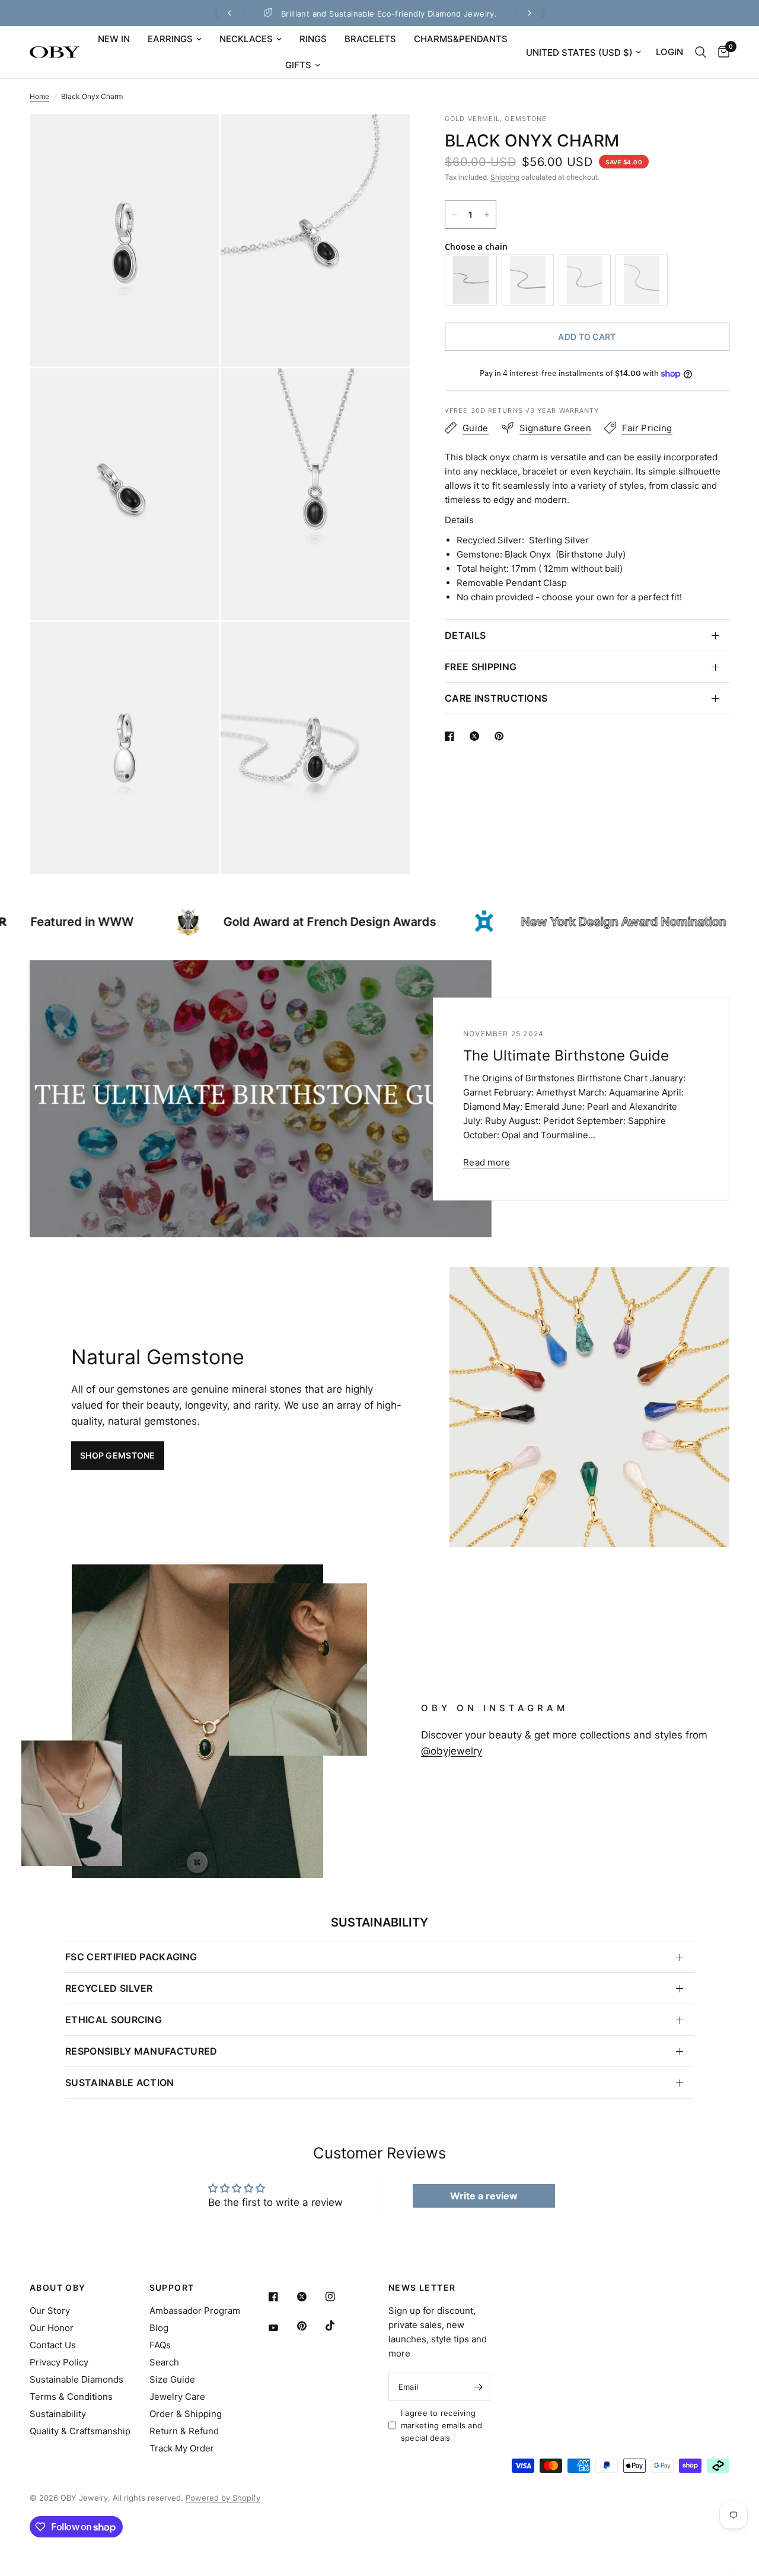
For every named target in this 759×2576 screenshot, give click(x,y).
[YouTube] (282, 2328)
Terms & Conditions (71, 2397)
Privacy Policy (59, 2362)
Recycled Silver (109, 1988)
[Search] (701, 52)
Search (164, 2362)
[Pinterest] (310, 2326)
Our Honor (52, 2328)
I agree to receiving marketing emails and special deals (441, 2425)
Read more (487, 1162)
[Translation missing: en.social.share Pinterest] (502, 736)
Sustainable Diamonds (76, 2379)
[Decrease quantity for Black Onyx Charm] (454, 215)
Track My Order (182, 2448)
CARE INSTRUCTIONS (496, 698)
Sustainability (58, 2414)
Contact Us (53, 2345)
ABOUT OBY (58, 2288)
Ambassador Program (195, 2311)
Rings (313, 39)
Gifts (298, 65)
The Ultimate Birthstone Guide (566, 1055)
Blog (159, 2328)
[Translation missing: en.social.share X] (477, 736)
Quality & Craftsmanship (80, 2431)
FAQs (160, 2345)
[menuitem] (114, 39)
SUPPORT (172, 2288)
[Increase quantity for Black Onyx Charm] (487, 215)
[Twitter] (310, 2297)
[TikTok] (339, 2326)
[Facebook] (282, 2297)
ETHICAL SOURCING (114, 2020)
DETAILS (465, 635)
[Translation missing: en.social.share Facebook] (452, 736)
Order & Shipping (186, 2414)
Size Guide (172, 2379)
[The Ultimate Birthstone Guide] (261, 1099)
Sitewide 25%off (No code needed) (389, 14)
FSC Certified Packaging (131, 1957)
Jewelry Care (177, 2397)
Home (39, 96)
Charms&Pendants (461, 39)
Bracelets (370, 39)
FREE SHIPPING (481, 667)
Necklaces (246, 39)
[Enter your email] (479, 2387)
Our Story (50, 2311)
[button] (118, 1456)
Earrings (170, 39)
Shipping (505, 177)
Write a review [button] (484, 2196)
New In (114, 39)
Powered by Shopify (223, 2498)
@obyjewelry (452, 1751)
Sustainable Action (120, 2083)
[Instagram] (339, 2297)
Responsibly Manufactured (141, 2051)
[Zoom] (194, 139)
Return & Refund (184, 2431)
